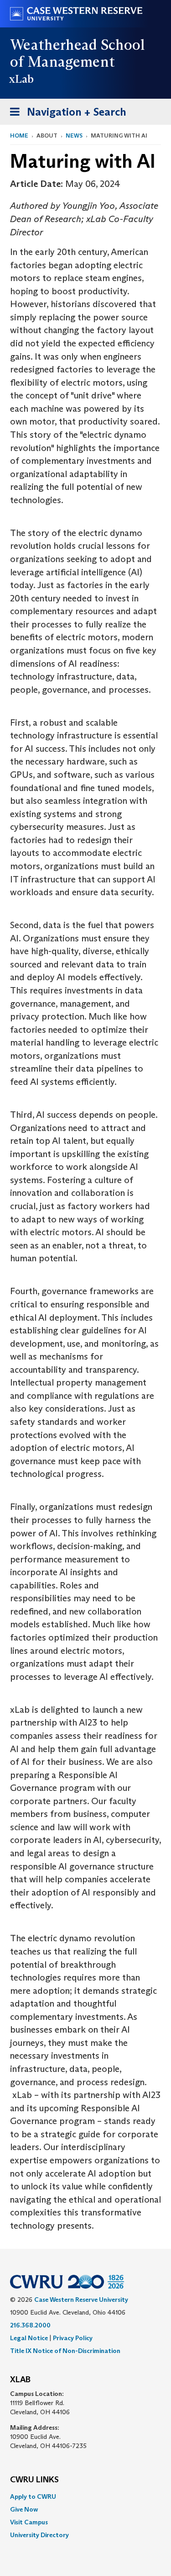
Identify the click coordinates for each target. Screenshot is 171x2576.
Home (19, 135)
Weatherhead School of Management (78, 53)
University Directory (39, 2535)
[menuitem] (85, 2496)
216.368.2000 (30, 2325)
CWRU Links (34, 2480)
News (74, 135)
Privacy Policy (73, 2338)
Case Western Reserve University (81, 2300)
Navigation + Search (65, 115)
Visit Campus (29, 2522)
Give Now (24, 2509)
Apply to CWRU (33, 2496)
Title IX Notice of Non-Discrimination (65, 2351)
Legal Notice (29, 2338)
